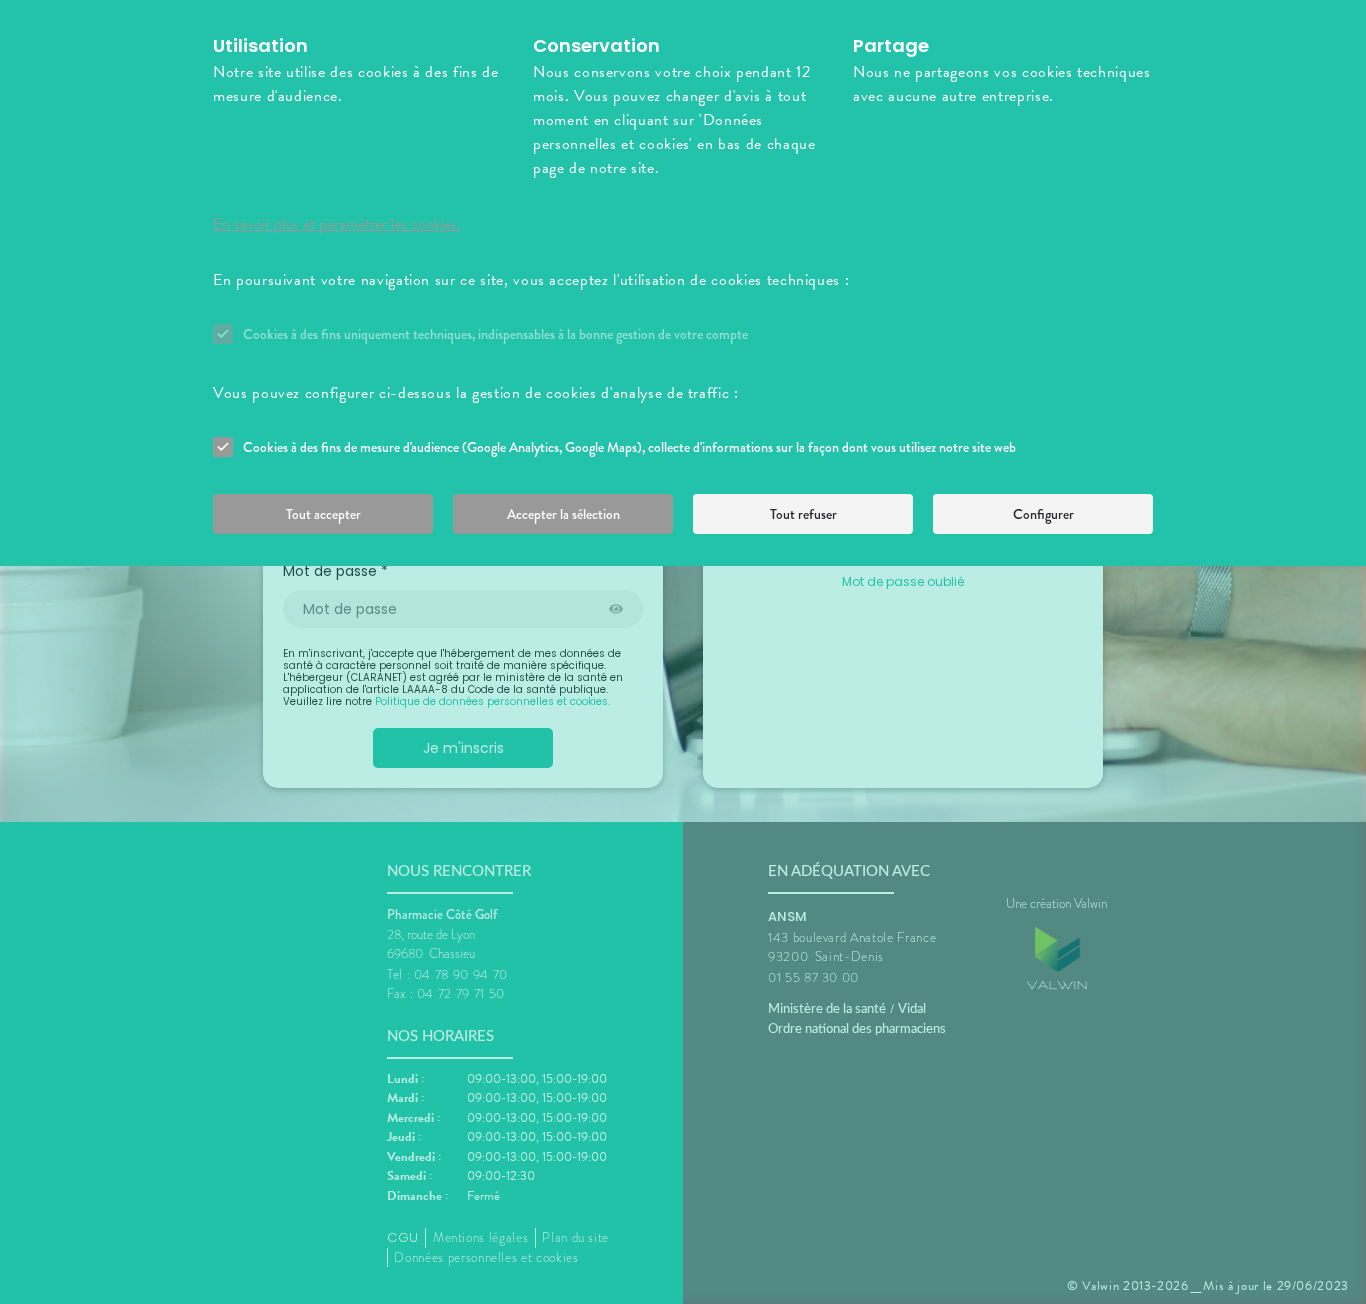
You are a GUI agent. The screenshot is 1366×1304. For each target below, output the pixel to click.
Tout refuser (803, 514)
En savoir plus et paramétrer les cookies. (337, 224)
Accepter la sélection (563, 514)
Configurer (1043, 514)
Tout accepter (323, 514)
